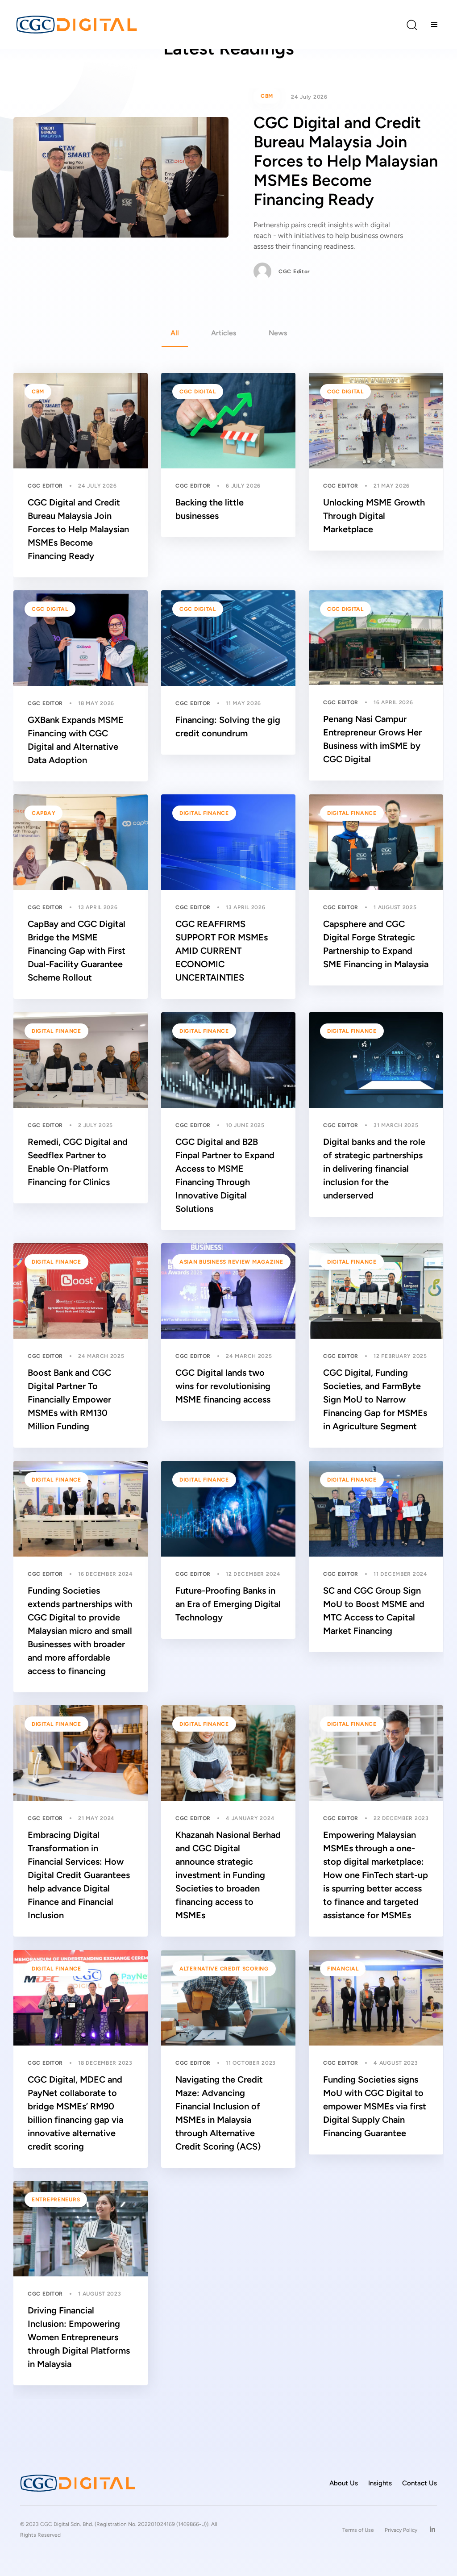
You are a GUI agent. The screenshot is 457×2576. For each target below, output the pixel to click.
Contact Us (420, 2483)
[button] (411, 25)
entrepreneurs (56, 2200)
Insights (380, 2483)
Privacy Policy (401, 2530)
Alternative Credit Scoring (224, 1969)
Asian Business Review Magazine (231, 1262)
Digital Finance (204, 813)
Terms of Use (358, 2530)
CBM (267, 96)
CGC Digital (198, 392)
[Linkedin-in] (432, 2530)
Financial (343, 1969)
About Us (344, 2483)
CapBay (44, 813)
